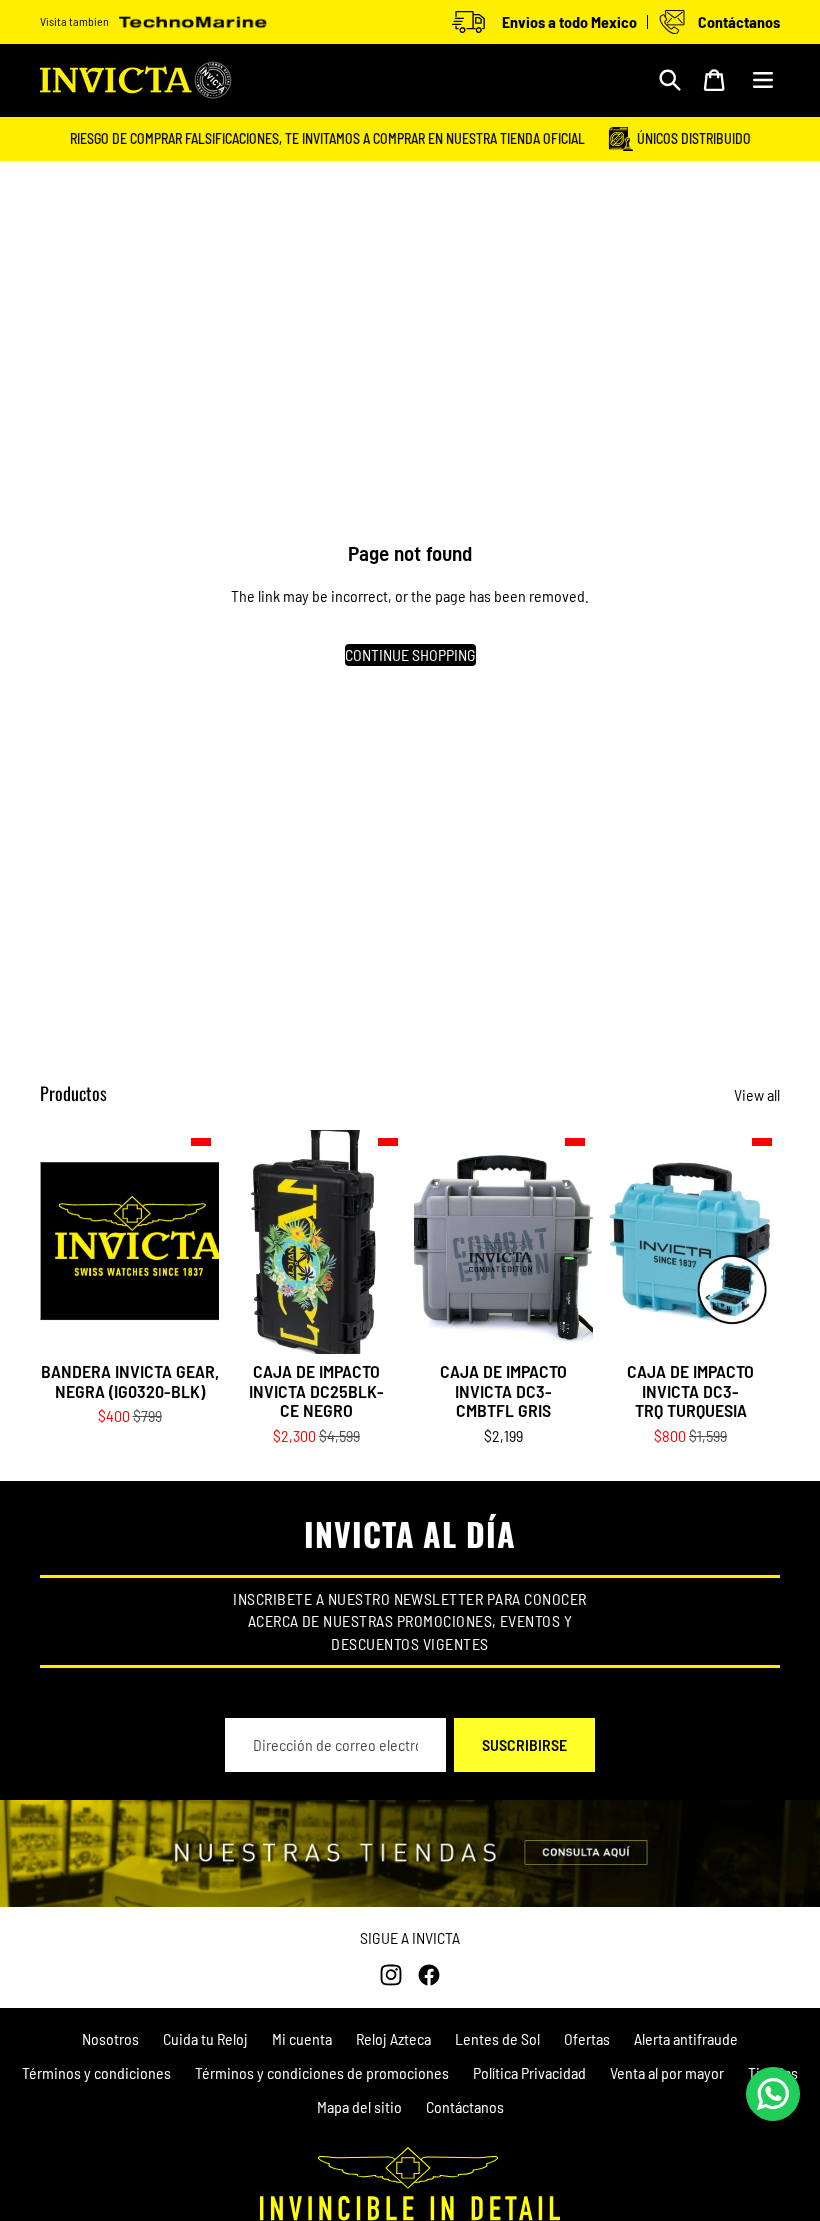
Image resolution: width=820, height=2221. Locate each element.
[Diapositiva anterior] (242, 1242)
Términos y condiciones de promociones (322, 2072)
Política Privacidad (529, 2072)
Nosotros (110, 2038)
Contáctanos (465, 2106)
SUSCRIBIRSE (524, 1744)
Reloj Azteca (393, 2038)
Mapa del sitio (359, 2106)
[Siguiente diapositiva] (390, 1242)
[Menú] (763, 80)
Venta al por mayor (667, 2072)
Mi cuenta (302, 2038)
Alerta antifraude (686, 2038)
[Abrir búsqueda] (670, 80)
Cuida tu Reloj (205, 2038)
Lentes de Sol (497, 2038)
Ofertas (587, 2038)
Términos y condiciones (96, 2072)
